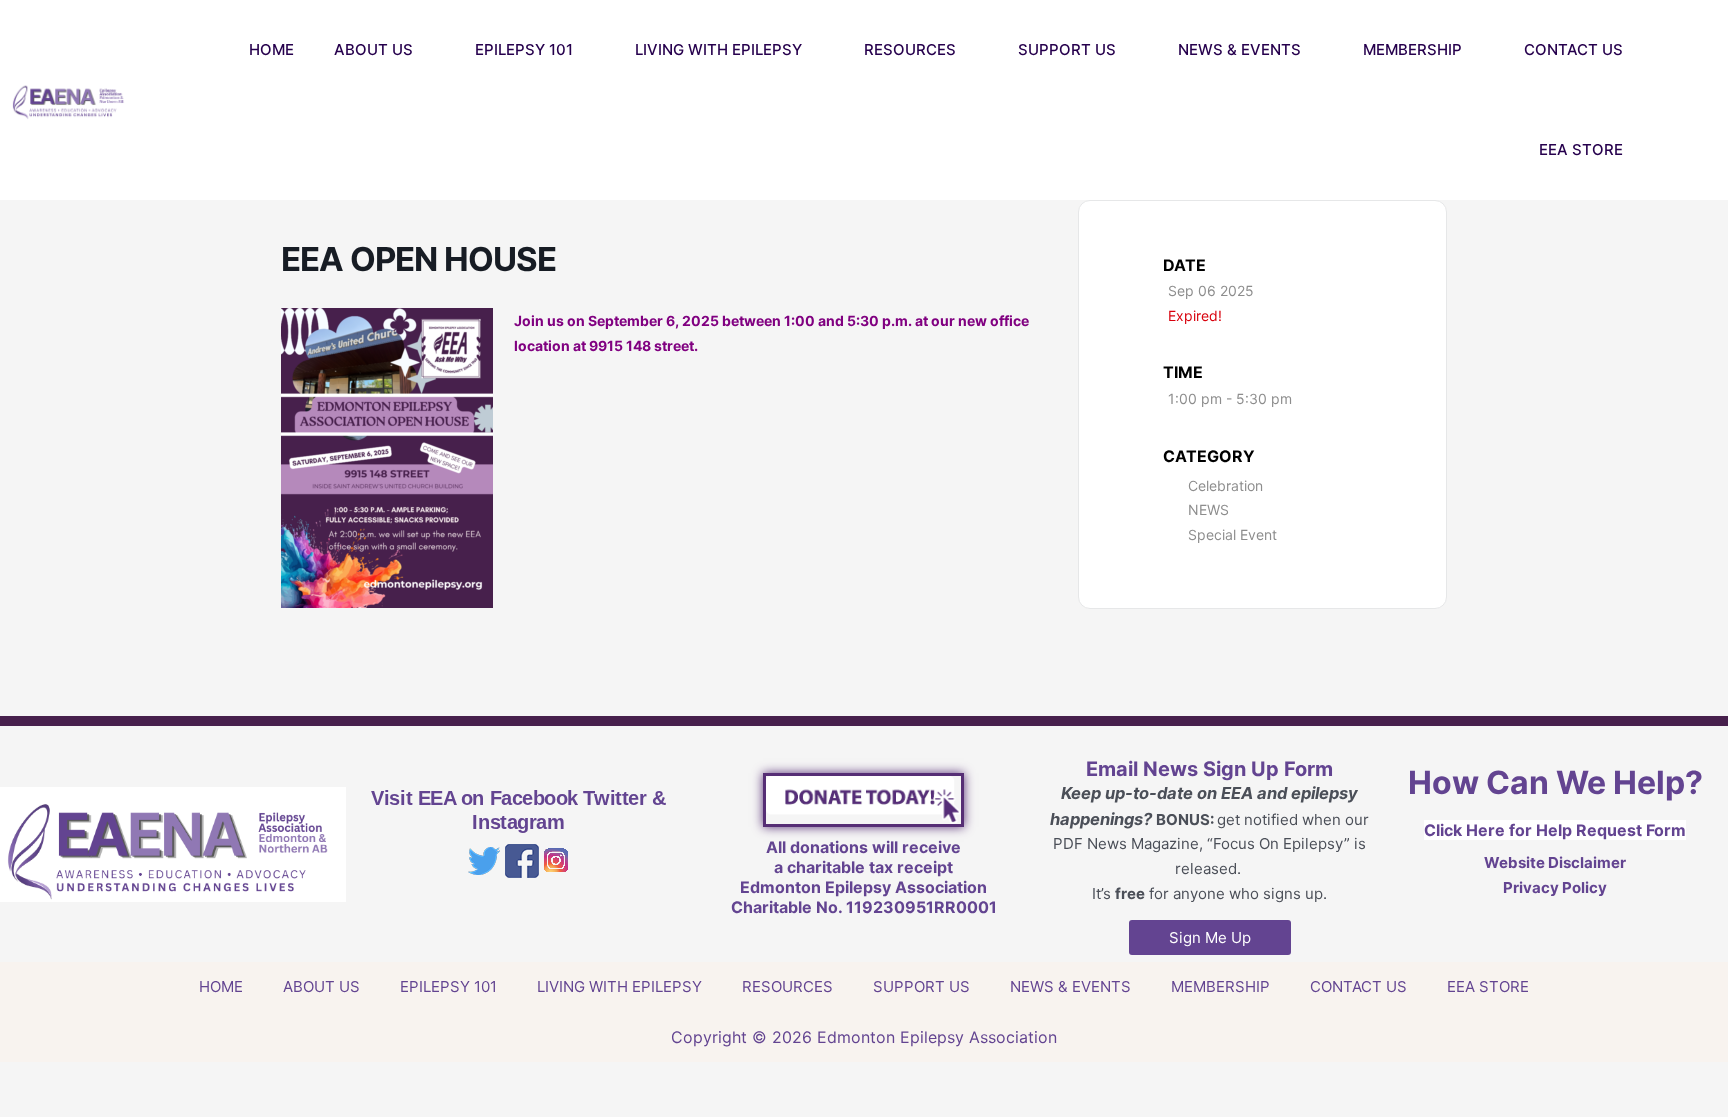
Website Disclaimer (1555, 862)
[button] (1708, 100)
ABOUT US (373, 49)
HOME (271, 49)
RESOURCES (910, 49)
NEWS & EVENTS (1239, 49)
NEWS (1208, 509)
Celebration (1225, 485)
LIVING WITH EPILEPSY (718, 49)
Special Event (1232, 534)
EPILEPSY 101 (524, 49)
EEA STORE (1581, 149)
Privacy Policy (1555, 887)
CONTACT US (1573, 49)
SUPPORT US (1067, 49)
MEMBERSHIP (1412, 49)
